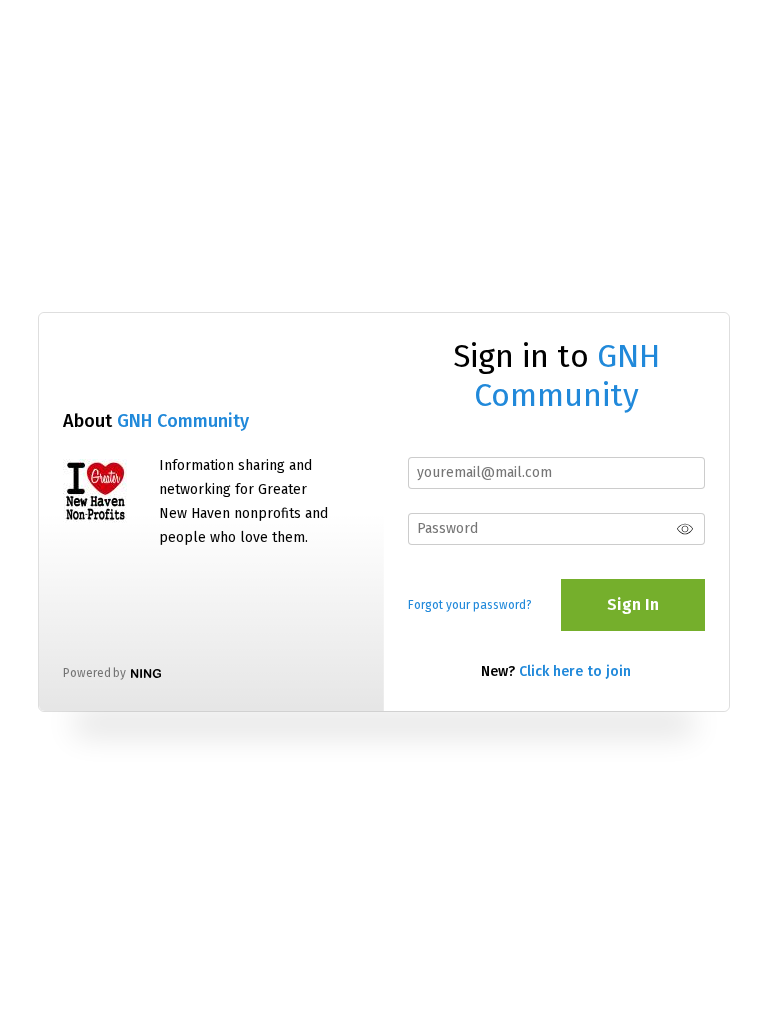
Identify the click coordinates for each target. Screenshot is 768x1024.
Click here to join (575, 671)
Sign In (633, 604)
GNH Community (183, 421)
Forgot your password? (470, 605)
